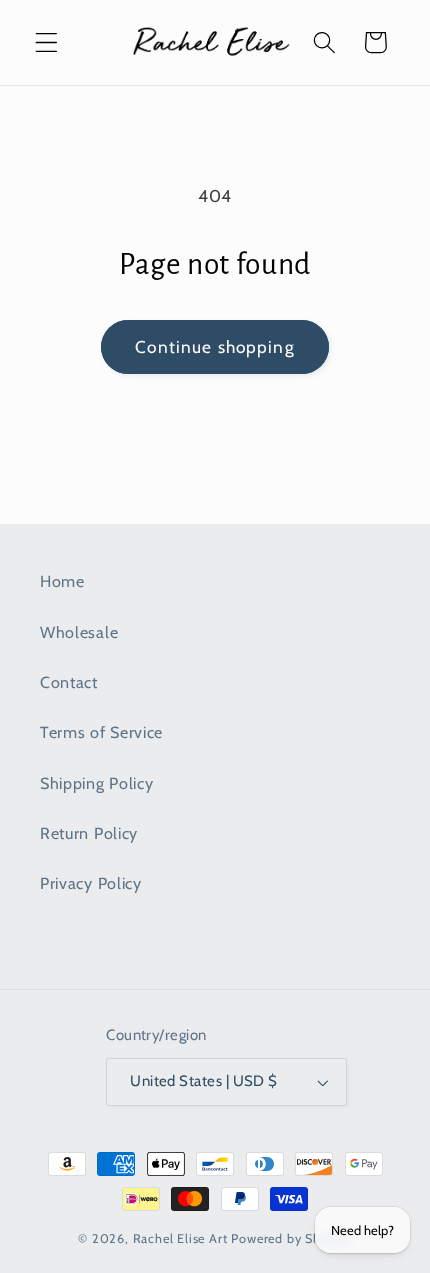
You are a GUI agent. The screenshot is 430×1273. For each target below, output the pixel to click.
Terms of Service (101, 732)
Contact (69, 682)
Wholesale (79, 632)
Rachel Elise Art (180, 1238)
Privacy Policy (91, 883)
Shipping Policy (96, 783)
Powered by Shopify (291, 1238)
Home (62, 581)
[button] (46, 42)
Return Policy (89, 833)
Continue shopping (215, 346)
